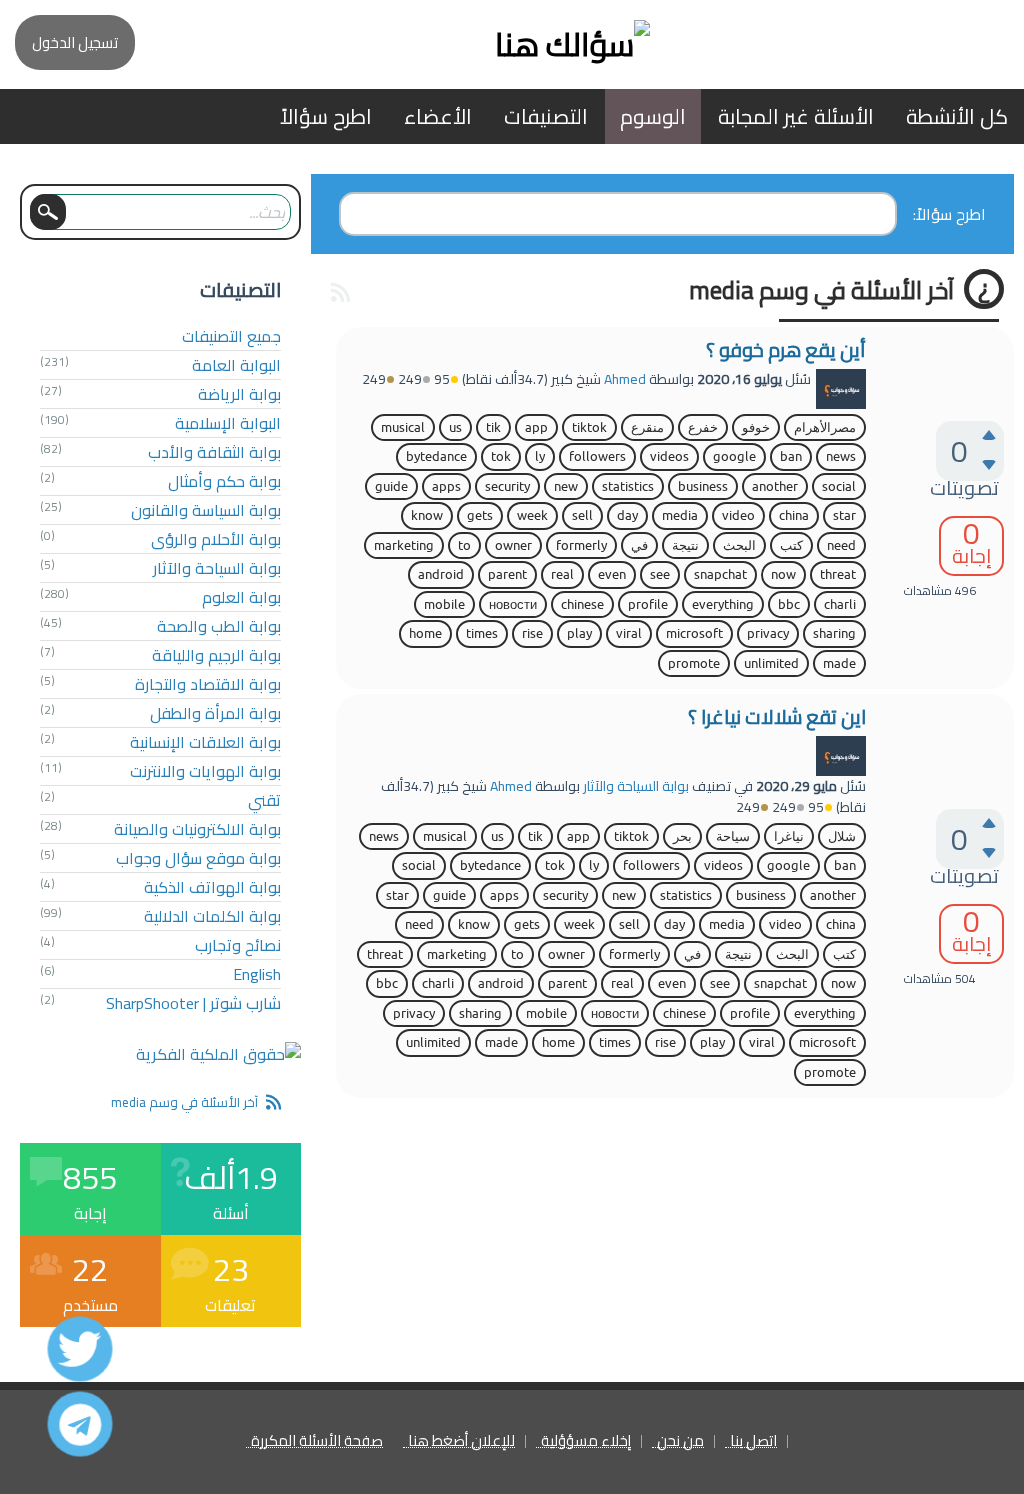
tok (501, 456)
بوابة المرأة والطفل (215, 713)
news (841, 456)
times (482, 633)
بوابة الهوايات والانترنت (205, 771)
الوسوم (653, 116)
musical (403, 427)
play (579, 633)
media (680, 515)
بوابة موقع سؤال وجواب (198, 858)
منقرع (647, 427)
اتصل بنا (753, 1441)
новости (513, 604)
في (639, 545)
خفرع (703, 427)
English (257, 974)
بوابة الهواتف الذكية (212, 887)
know (427, 515)
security (507, 486)
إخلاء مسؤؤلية (586, 1441)
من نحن (680, 1441)
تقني (264, 800)
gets (480, 515)
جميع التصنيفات (231, 336)
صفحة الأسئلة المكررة (317, 1441)
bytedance (436, 456)
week (532, 515)
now (783, 574)
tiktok (589, 427)
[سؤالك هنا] (512, 44)
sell (582, 515)
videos (669, 456)
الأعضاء (438, 116)
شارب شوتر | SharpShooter (193, 1003)
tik (493, 427)
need (841, 545)
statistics (628, 486)
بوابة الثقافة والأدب (214, 452)
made (839, 663)
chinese (582, 604)
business (703, 486)
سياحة (733, 836)
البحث (739, 545)
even (612, 574)
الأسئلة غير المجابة (796, 116)
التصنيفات (546, 116)
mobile (444, 604)
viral (629, 633)
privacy (768, 633)
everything (723, 604)
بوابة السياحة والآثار (636, 786)
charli (840, 604)
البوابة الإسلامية (228, 423)
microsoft (694, 633)
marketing (404, 545)
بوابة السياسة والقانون (206, 510)
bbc (789, 604)
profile (648, 604)
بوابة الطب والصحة (219, 626)
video (738, 515)
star (844, 515)
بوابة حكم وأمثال (224, 481)
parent (507, 574)
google (734, 456)
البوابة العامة (236, 365)
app (536, 427)
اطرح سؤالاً (326, 116)
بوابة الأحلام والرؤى (216, 539)
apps (446, 486)
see (660, 574)
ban (791, 456)
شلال (842, 836)
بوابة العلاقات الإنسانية (205, 742)
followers (597, 456)
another (775, 486)
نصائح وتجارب (238, 945)
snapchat (720, 574)
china (794, 515)
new (566, 486)
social (839, 486)
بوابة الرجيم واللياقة (216, 655)
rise (532, 633)
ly (540, 456)
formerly (581, 545)
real (562, 574)
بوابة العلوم (241, 597)
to (464, 545)
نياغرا (789, 836)
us (455, 427)
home (425, 633)
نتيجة (685, 545)
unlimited (771, 663)
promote (694, 663)
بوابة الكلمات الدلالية (212, 916)
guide (391, 486)
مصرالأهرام (825, 427)
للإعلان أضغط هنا (461, 1441)
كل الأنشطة (957, 116)
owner (513, 545)
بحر (682, 836)
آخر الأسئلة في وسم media (184, 1102)
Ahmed (625, 379)
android (441, 574)
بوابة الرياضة (239, 394)
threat (838, 574)
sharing (834, 633)
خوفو (756, 427)
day (627, 515)
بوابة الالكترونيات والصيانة (197, 829)
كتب (791, 545)
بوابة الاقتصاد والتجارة (208, 684)
